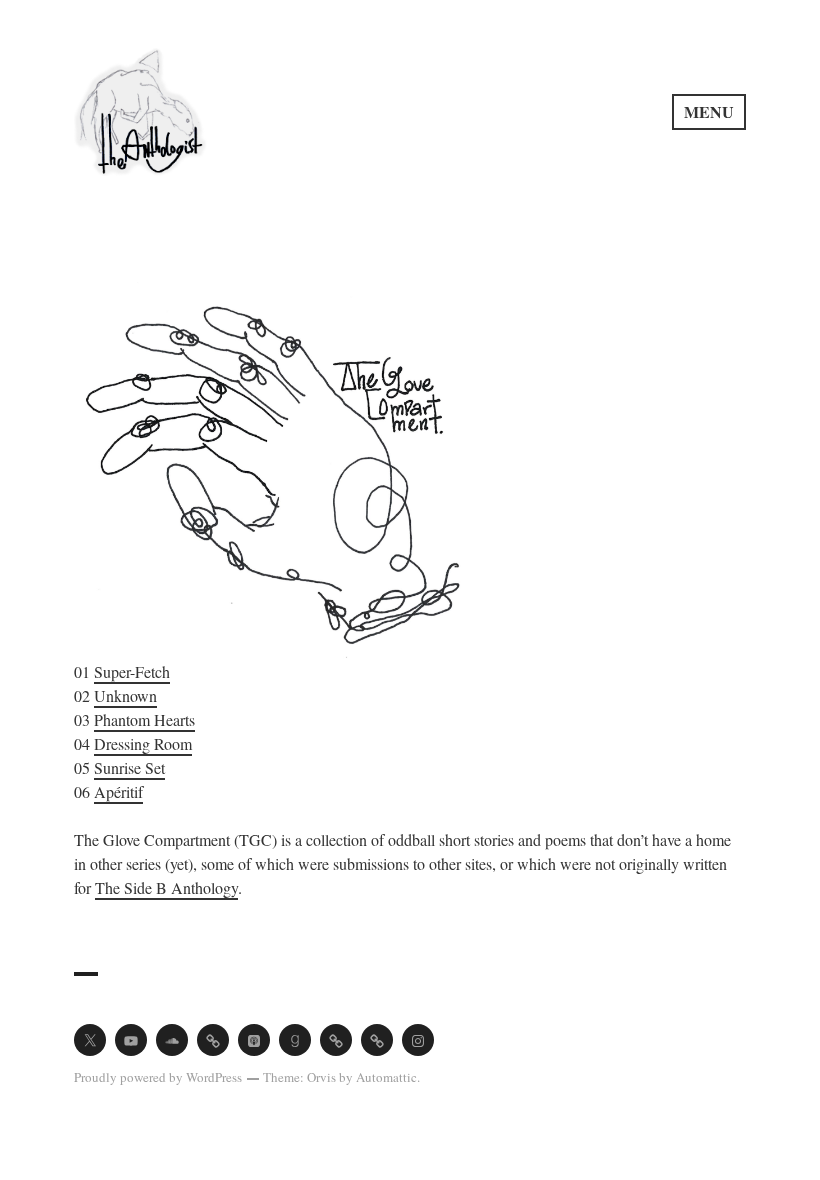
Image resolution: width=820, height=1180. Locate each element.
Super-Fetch (132, 671)
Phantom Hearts (144, 719)
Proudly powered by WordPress (158, 1077)
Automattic (386, 1077)
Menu (709, 111)
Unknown (125, 695)
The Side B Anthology (166, 887)
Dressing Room (143, 743)
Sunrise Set (129, 767)
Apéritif (118, 791)
